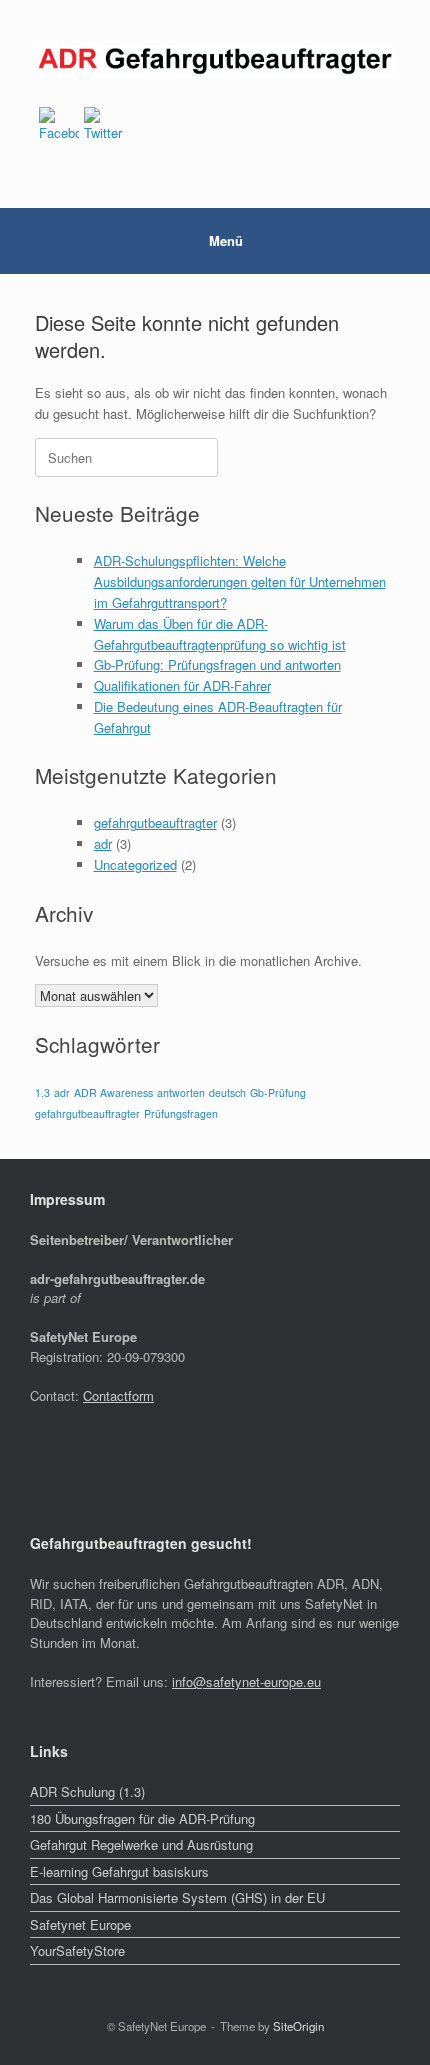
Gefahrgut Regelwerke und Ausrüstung (141, 1844)
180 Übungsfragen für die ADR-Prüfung (142, 1818)
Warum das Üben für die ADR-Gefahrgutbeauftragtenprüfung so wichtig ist (220, 634)
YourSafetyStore (77, 1950)
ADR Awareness (113, 1092)
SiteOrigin (298, 2026)
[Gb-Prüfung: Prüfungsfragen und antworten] (215, 61)
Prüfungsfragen (181, 1113)
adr (103, 843)
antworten (181, 1092)
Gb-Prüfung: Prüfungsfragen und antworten (217, 664)
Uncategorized (135, 864)
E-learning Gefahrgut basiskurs (119, 1871)
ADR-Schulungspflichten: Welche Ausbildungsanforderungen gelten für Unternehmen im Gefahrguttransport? (240, 581)
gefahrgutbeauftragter (155, 822)
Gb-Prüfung (278, 1092)
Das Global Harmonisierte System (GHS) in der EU (177, 1897)
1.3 (42, 1092)
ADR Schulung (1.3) (87, 1791)
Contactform (118, 1395)
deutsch (227, 1092)
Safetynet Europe (80, 1924)
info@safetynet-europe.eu (246, 1681)
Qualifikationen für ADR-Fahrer (182, 685)
